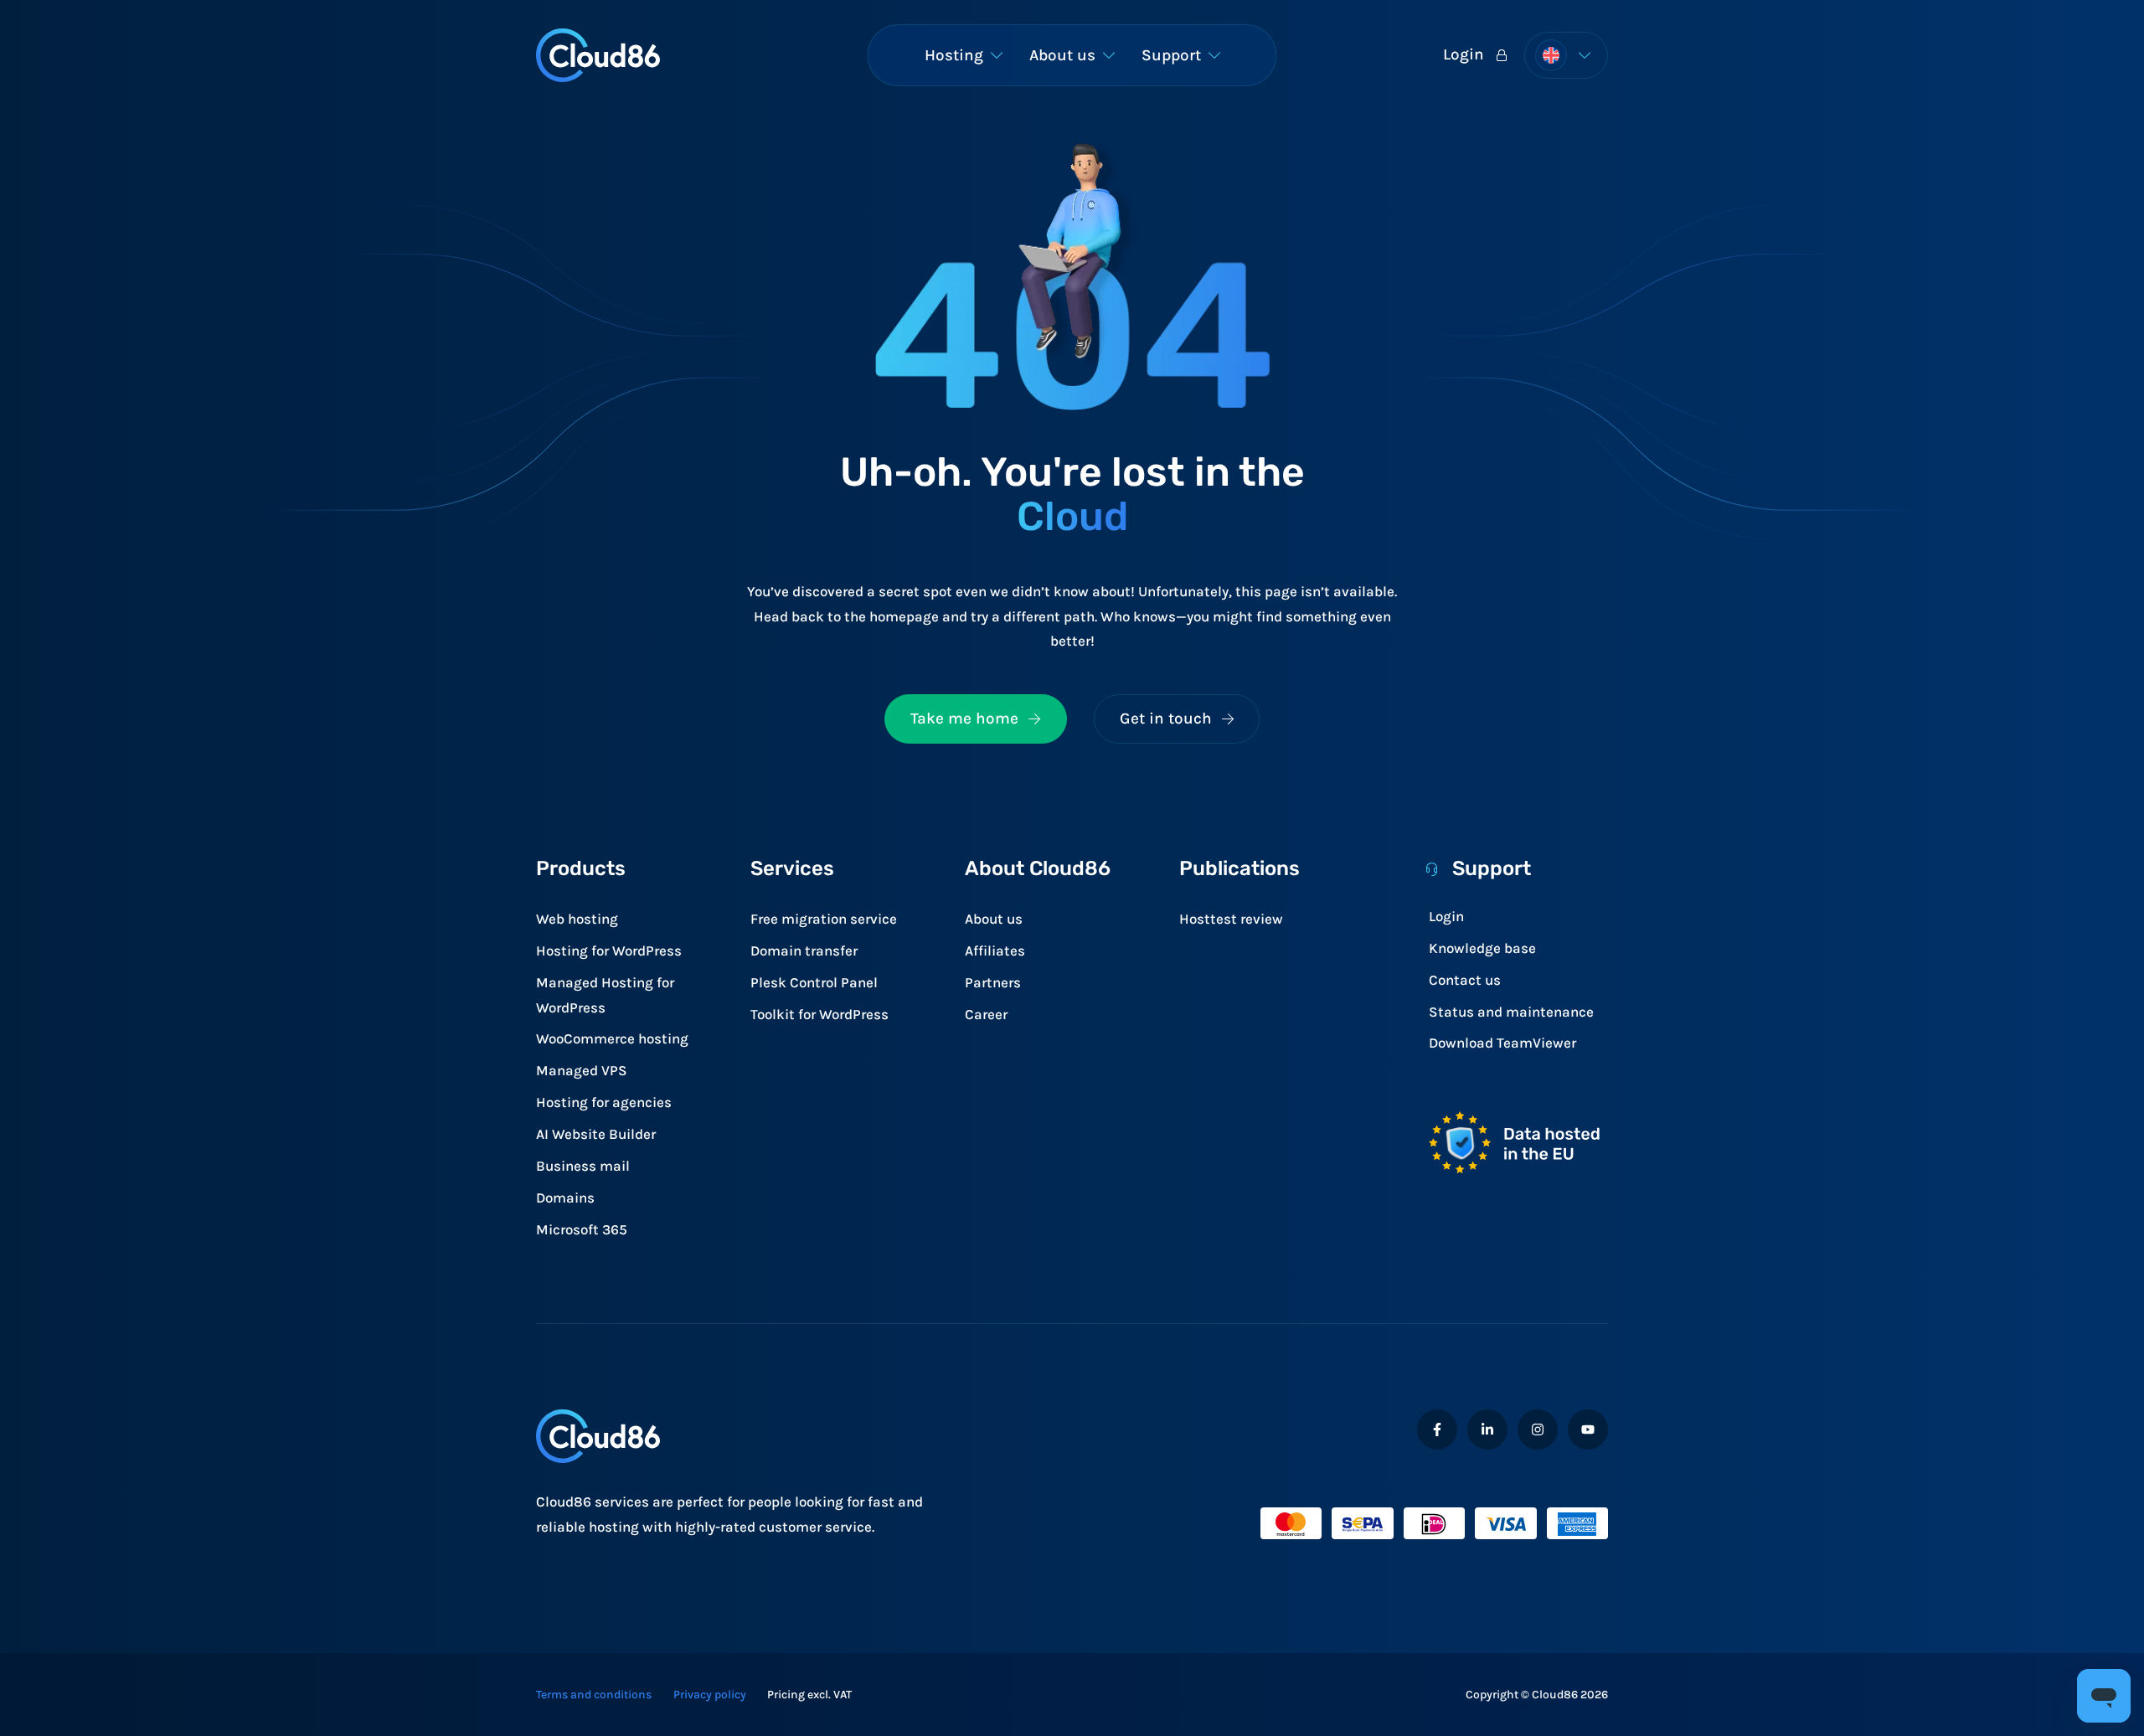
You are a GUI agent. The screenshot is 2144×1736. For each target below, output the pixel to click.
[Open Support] (1214, 55)
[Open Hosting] (997, 55)
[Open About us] (1109, 55)
